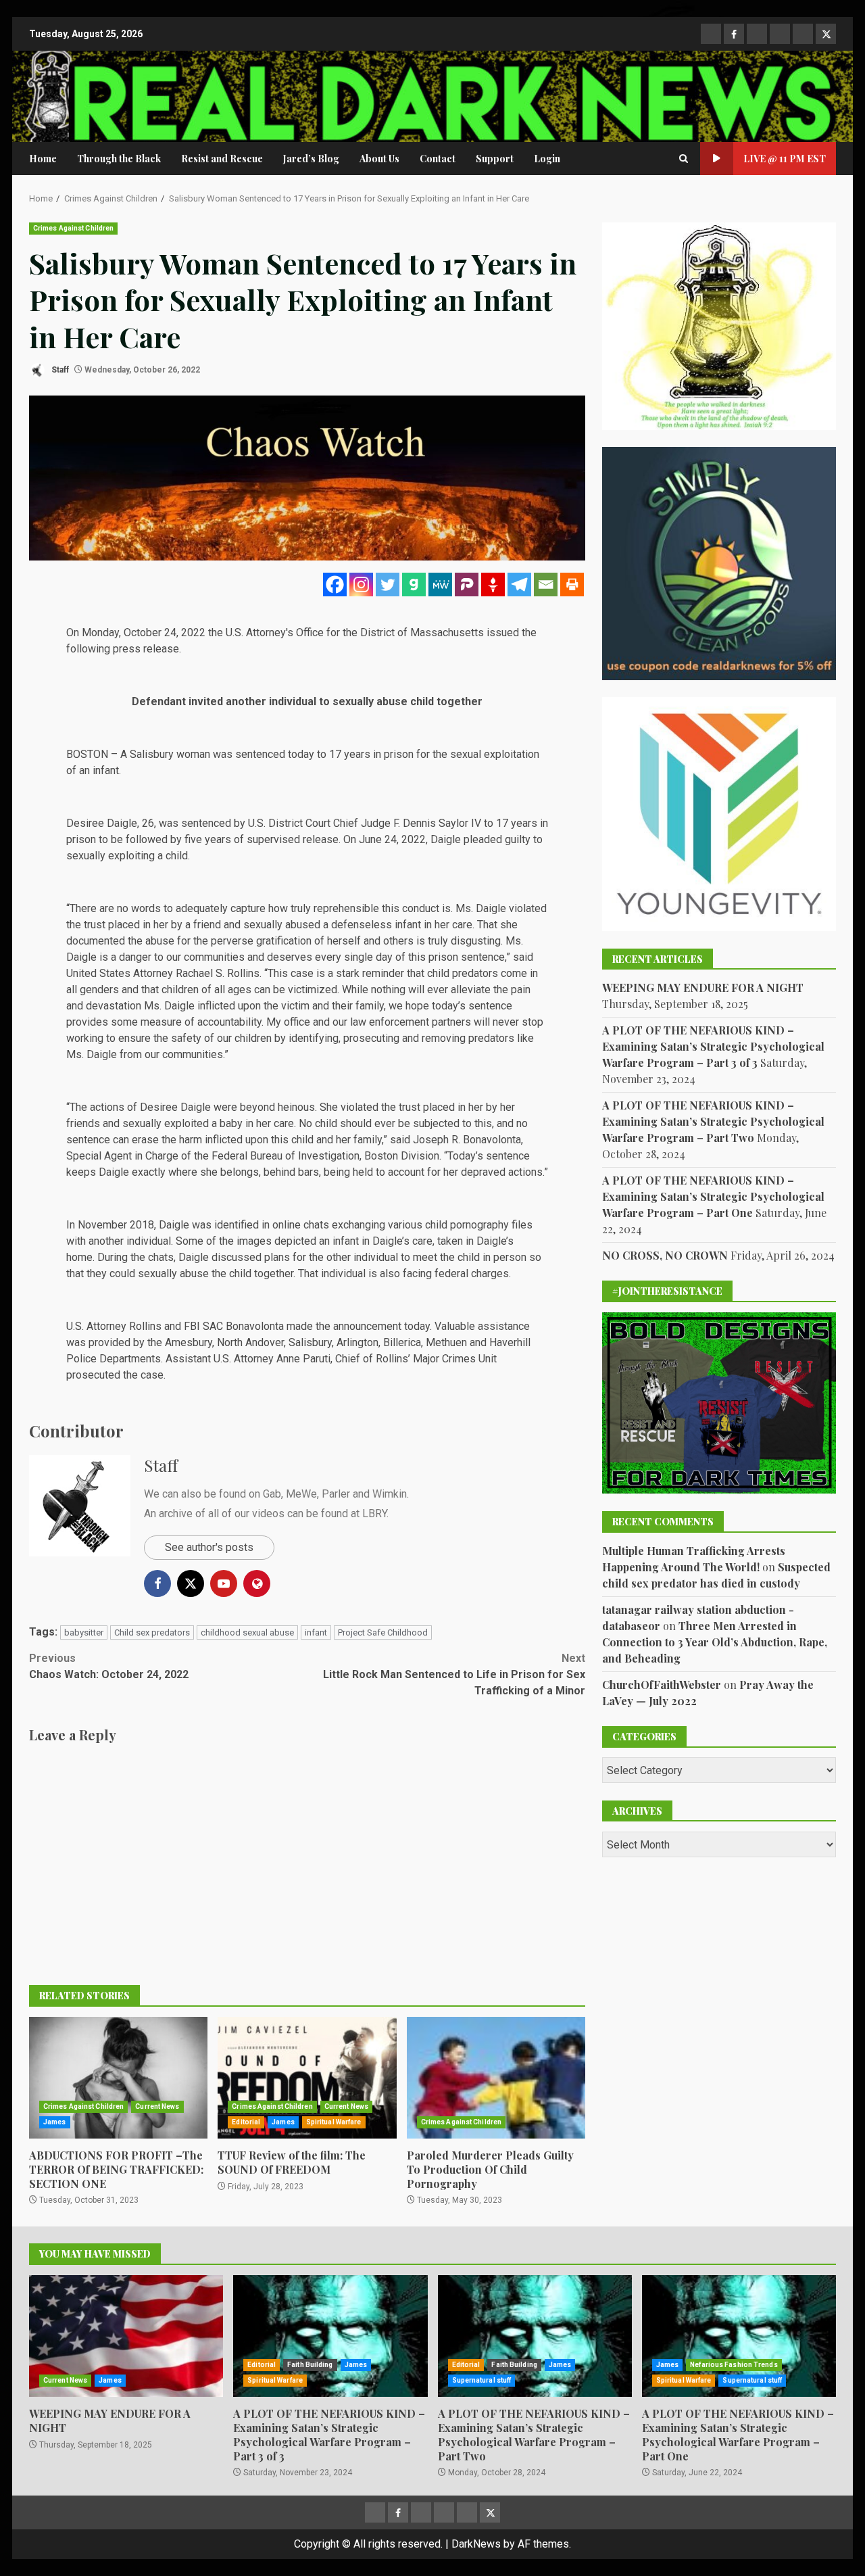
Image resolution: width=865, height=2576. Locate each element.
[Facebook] (335, 585)
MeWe (301, 1494)
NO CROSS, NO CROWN (665, 1255)
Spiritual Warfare (334, 2122)
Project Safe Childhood (383, 1632)
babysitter (84, 1632)
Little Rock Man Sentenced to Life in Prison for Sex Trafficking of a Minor (454, 1674)
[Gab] (414, 585)
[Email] (546, 585)
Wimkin (390, 1494)
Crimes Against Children (73, 228)
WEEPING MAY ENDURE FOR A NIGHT (703, 987)
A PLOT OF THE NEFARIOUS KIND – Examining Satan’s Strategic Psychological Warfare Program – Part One (713, 1196)
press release (146, 649)
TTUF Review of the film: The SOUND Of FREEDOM (307, 2078)
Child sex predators (152, 1632)
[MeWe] (440, 585)
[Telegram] (519, 585)
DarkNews (476, 2544)
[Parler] (467, 585)
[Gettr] (493, 585)
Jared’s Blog (311, 159)
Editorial (246, 2122)
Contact (438, 159)
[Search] (684, 159)
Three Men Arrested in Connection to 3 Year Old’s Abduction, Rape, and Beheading (715, 1641)
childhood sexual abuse (247, 1632)
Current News (157, 2106)
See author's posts (209, 1547)
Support (495, 159)
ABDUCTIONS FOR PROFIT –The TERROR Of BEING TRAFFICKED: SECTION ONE (118, 2078)
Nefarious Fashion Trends (734, 2365)
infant (316, 1632)
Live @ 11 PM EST (785, 159)
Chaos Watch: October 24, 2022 (109, 1666)
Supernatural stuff (482, 2380)
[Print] (572, 585)
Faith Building (310, 2365)
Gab (272, 1494)
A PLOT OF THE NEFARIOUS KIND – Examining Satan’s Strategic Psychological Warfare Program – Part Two (713, 1121)
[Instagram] (361, 585)
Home (43, 159)
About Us (379, 159)
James (55, 2122)
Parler (336, 1494)
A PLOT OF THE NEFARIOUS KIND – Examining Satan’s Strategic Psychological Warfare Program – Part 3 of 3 (713, 1046)
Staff (59, 370)
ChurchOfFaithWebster (662, 1684)
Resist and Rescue (222, 159)
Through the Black (119, 159)
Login (547, 159)
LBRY (374, 1513)
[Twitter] (388, 585)
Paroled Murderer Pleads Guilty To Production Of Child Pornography (496, 2078)
